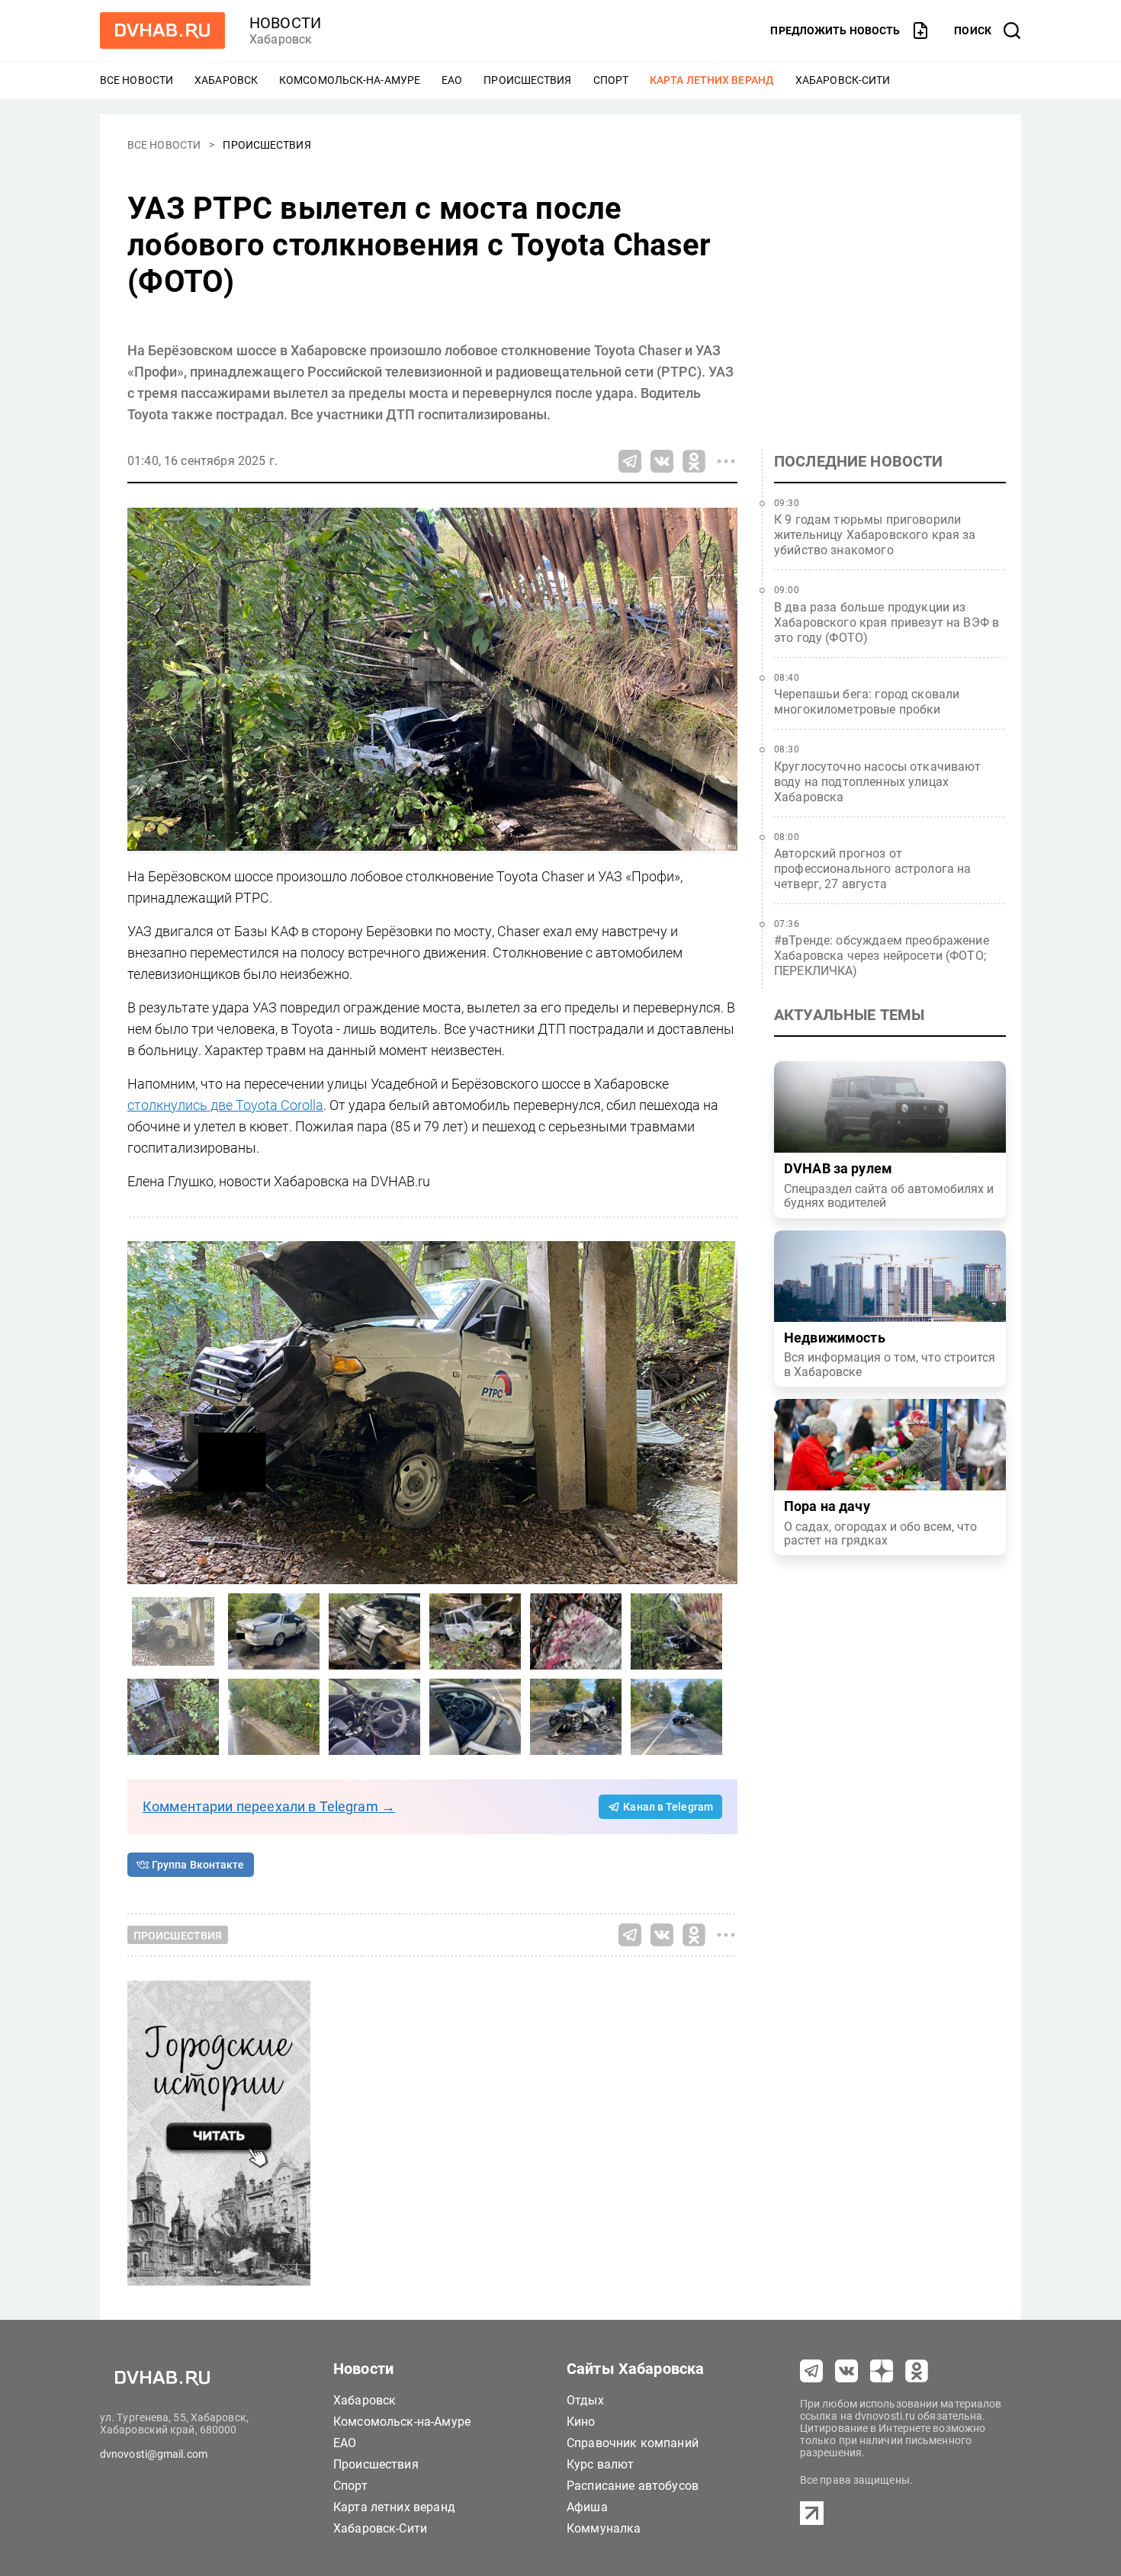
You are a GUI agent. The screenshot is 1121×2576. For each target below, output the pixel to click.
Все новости (137, 80)
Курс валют (601, 2464)
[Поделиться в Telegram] (630, 461)
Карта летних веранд (712, 80)
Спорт (611, 80)
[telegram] (811, 2371)
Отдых (585, 2400)
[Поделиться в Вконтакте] (662, 461)
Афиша (587, 2507)
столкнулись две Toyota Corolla (225, 1105)
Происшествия (527, 80)
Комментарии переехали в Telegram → (269, 1806)
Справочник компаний (633, 2443)
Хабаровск (226, 80)
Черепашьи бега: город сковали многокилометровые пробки (867, 702)
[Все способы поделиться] (726, 461)
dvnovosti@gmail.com (154, 2454)
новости (285, 23)
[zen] (882, 2371)
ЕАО (452, 80)
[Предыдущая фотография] (722, 1413)
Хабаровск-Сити (843, 80)
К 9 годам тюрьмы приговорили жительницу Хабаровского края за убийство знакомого (875, 535)
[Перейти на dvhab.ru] (162, 30)
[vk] (846, 2371)
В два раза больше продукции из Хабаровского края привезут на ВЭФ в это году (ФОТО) (887, 622)
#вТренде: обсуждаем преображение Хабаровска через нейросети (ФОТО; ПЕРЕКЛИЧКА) (882, 956)
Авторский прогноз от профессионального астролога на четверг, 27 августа (873, 869)
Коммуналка (604, 2528)
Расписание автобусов (633, 2486)
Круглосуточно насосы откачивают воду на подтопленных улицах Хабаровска (878, 782)
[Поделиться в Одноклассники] (694, 461)
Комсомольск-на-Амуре (350, 80)
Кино (581, 2422)
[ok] (917, 2371)
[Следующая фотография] (143, 1413)
